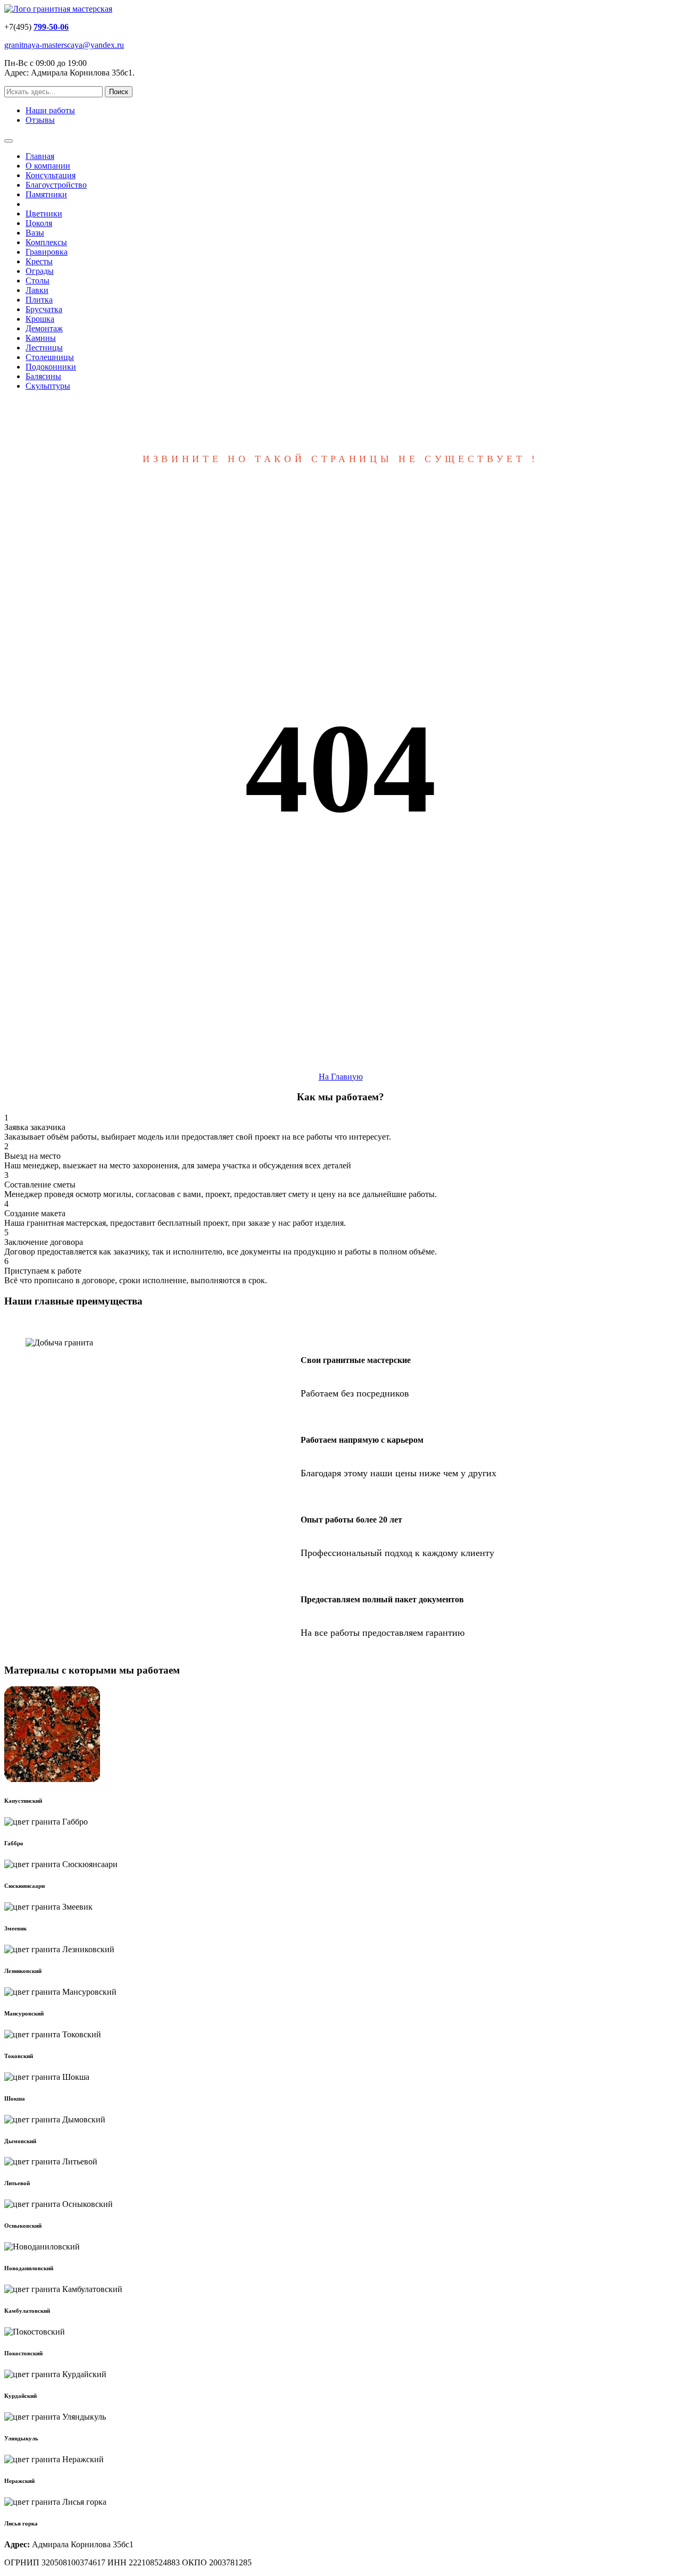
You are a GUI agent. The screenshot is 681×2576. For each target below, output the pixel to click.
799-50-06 (51, 27)
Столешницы (50, 357)
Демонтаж (44, 328)
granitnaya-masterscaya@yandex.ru (64, 45)
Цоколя (39, 223)
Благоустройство (56, 185)
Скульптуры (48, 386)
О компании (48, 166)
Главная (40, 156)
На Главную (341, 1077)
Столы (38, 281)
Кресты (39, 261)
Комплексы (46, 242)
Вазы (35, 233)
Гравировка (47, 252)
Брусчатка (44, 309)
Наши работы (50, 110)
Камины (41, 338)
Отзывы (40, 120)
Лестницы (44, 348)
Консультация (51, 175)
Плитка (39, 300)
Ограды (40, 271)
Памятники (46, 194)
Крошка (40, 319)
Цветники (44, 214)
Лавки (37, 290)
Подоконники (51, 367)
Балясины (43, 376)
